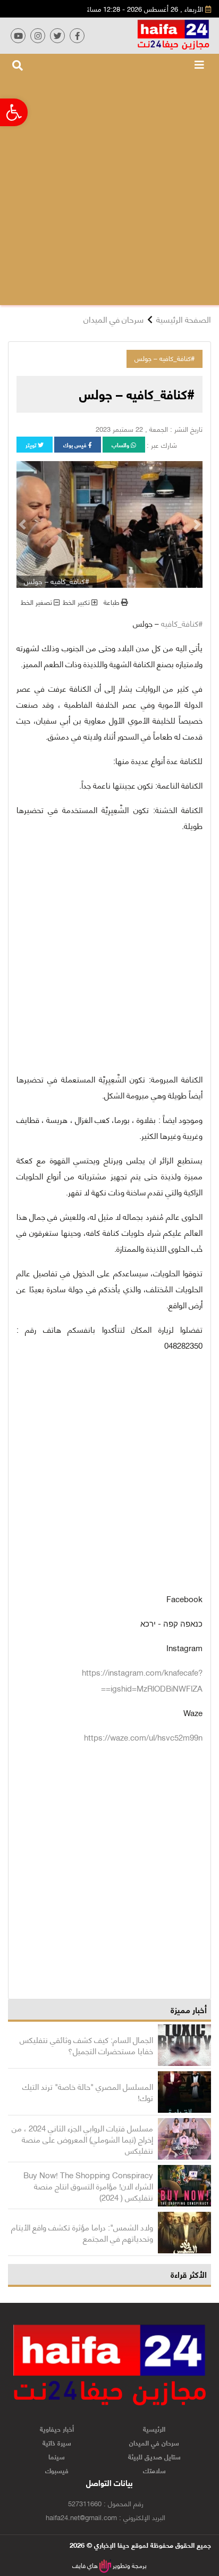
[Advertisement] (109, 190)
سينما (57, 2456)
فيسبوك (57, 2470)
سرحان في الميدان (113, 319)
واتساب (121, 445)
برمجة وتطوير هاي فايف (109, 2565)
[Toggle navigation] (199, 64)
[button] (197, 524)
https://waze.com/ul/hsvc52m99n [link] (143, 1737)
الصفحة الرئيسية (184, 319)
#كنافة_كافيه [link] (182, 623)
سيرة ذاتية (57, 2442)
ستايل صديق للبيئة (154, 2456)
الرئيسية (154, 2429)
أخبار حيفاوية (57, 2429)
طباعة (112, 602)
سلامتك (154, 2470)
